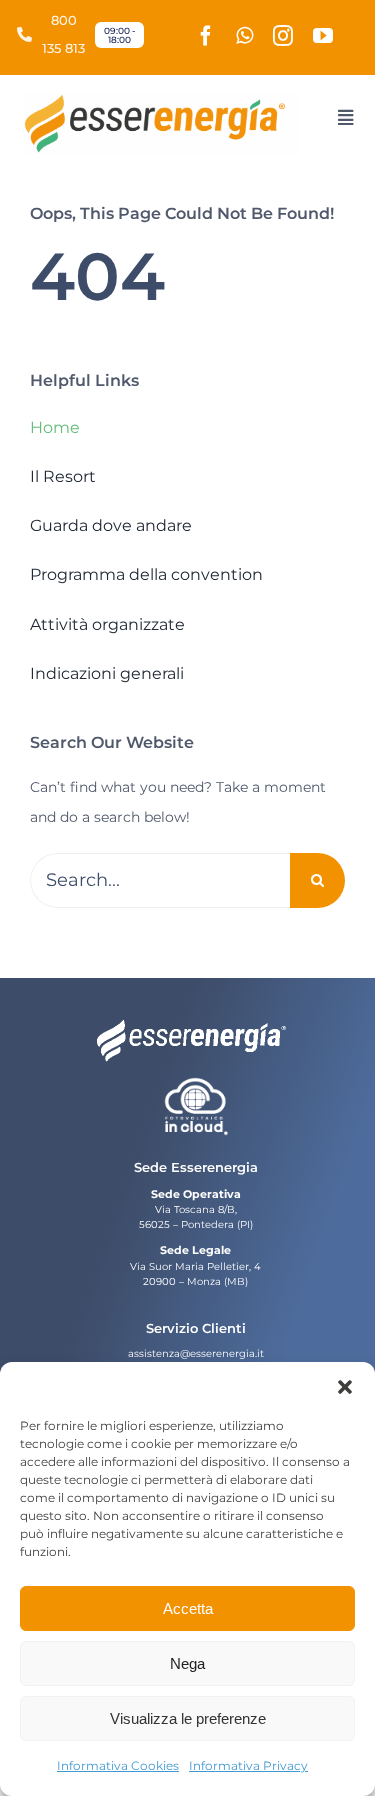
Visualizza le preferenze (188, 1718)
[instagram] (283, 36)
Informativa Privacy (248, 1765)
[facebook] (206, 36)
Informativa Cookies (118, 1765)
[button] (345, 1387)
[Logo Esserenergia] (161, 101)
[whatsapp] (244, 36)
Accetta (188, 1608)
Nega (187, 1663)
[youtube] (323, 36)
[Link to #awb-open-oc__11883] (345, 117)
